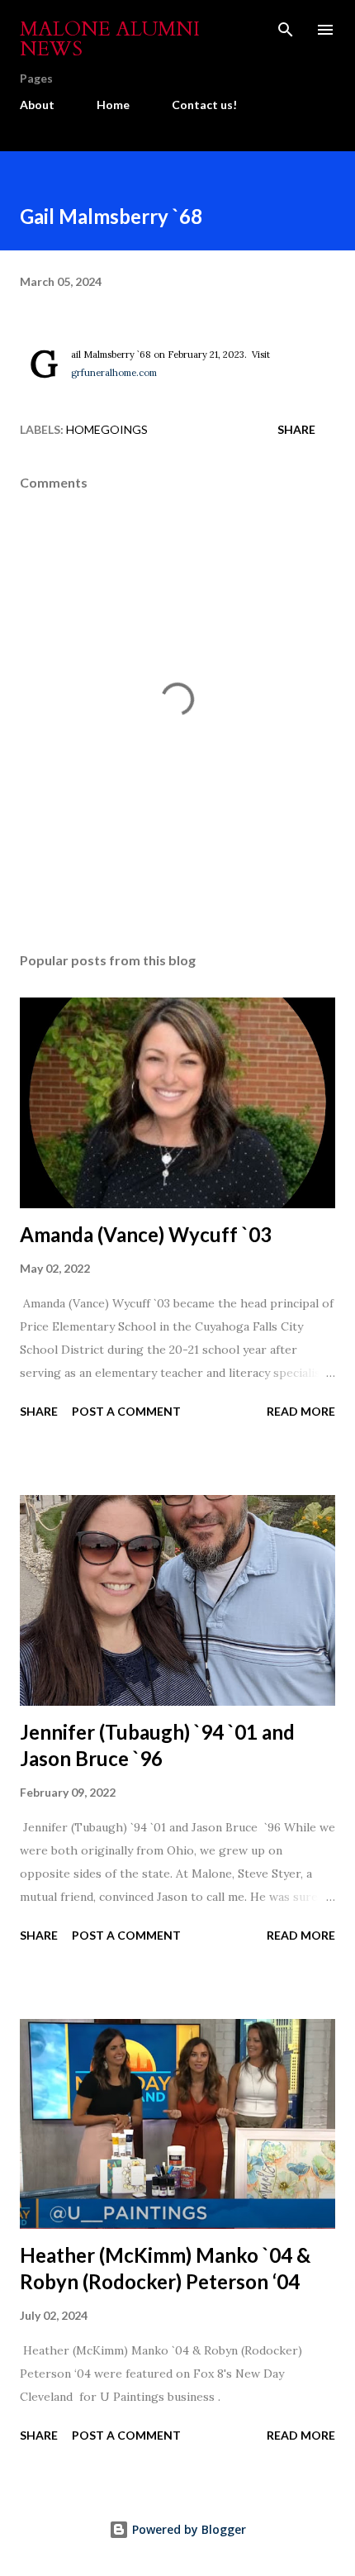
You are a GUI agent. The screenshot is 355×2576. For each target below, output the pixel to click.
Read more (301, 1411)
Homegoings (107, 429)
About (37, 105)
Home (113, 105)
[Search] (286, 30)
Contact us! (204, 105)
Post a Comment (126, 1411)
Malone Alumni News (110, 39)
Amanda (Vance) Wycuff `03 (146, 1234)
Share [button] (296, 429)
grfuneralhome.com (114, 373)
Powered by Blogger (187, 2529)
